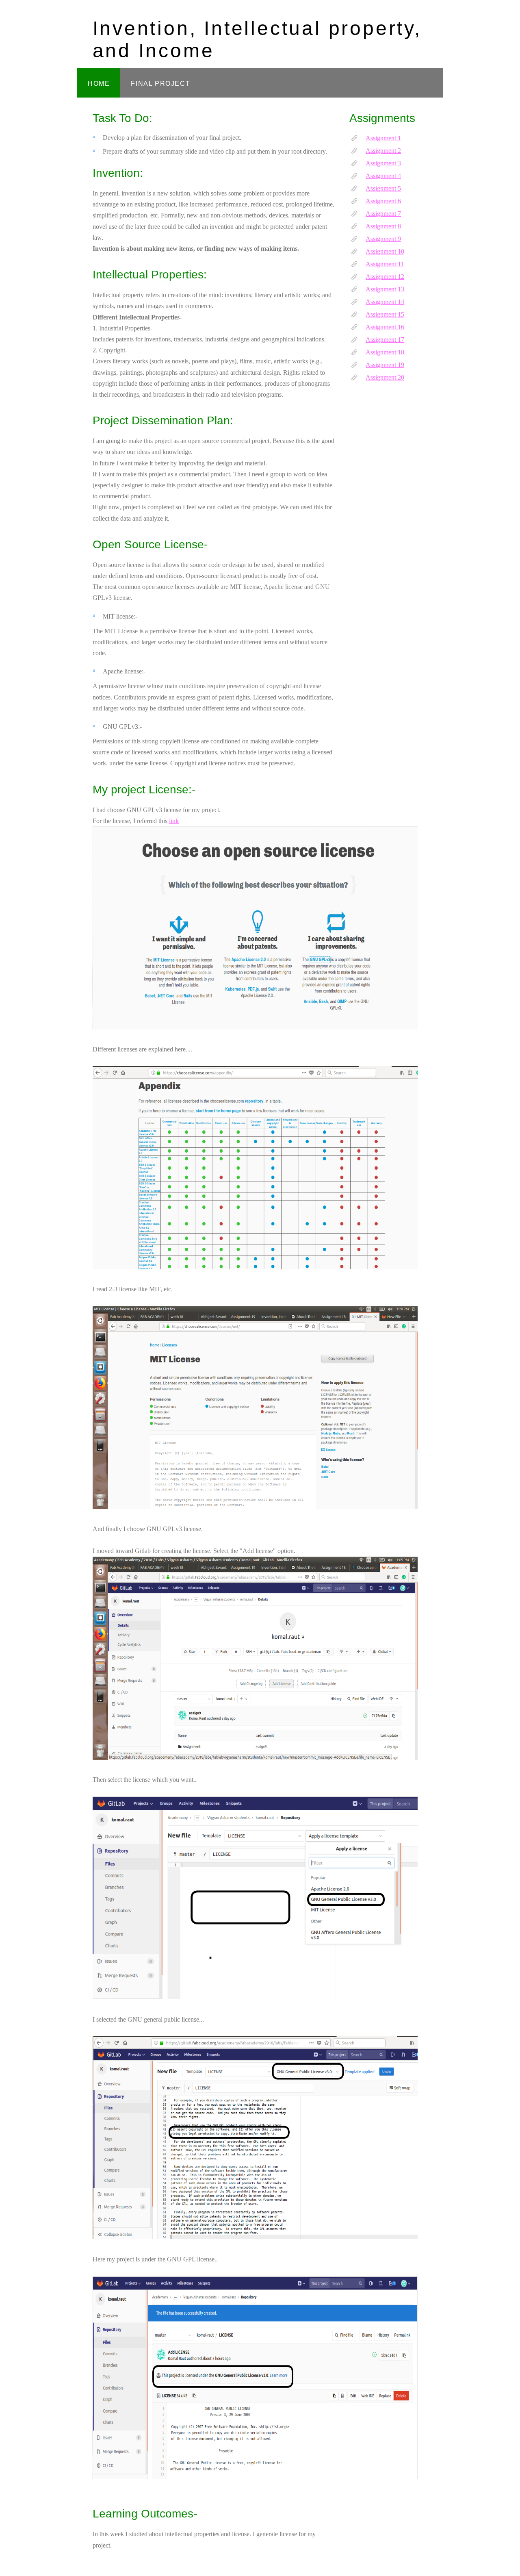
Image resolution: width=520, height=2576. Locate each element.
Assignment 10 (385, 251)
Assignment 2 (383, 151)
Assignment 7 (383, 214)
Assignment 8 (383, 226)
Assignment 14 (385, 302)
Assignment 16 (385, 327)
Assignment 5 (383, 188)
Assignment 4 (383, 176)
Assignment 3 (383, 163)
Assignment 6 (383, 201)
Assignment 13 (385, 289)
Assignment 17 (385, 340)
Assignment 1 (383, 138)
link (174, 821)
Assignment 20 (385, 377)
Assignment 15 (385, 314)
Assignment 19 (385, 365)
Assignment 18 (385, 352)
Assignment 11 (385, 264)
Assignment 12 (385, 277)
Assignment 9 (383, 239)
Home (99, 84)
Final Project (160, 84)
